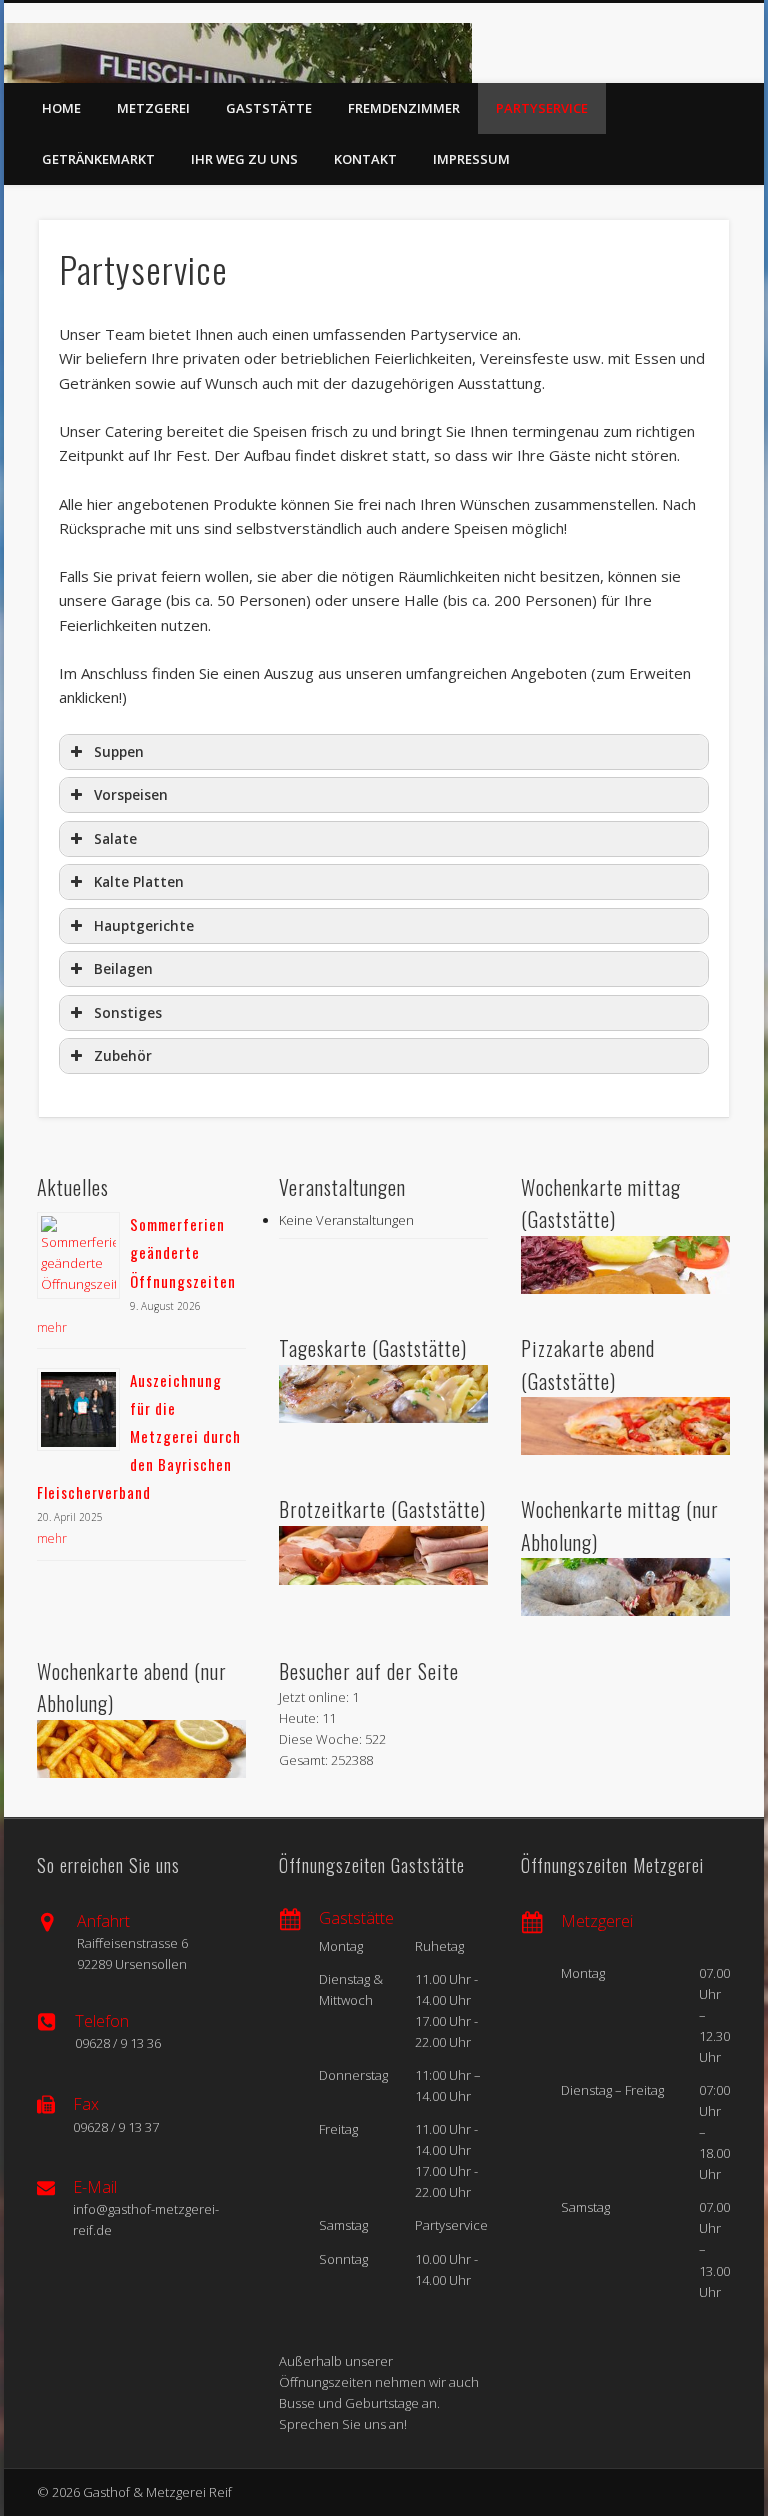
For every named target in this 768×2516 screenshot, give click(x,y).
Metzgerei (153, 108)
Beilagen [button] (123, 969)
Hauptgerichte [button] (144, 926)
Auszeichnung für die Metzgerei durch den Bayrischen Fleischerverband (139, 1436)
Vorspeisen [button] (131, 795)
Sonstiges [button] (128, 1013)
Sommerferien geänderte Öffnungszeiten (183, 1252)
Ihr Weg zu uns (244, 159)
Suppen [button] (119, 752)
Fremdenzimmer (404, 108)
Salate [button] (115, 839)
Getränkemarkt (98, 159)
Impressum (471, 159)
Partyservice (542, 108)
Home (61, 108)
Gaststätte (269, 108)
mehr (52, 1327)
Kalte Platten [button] (139, 882)
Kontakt (365, 159)
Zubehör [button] (123, 1056)
